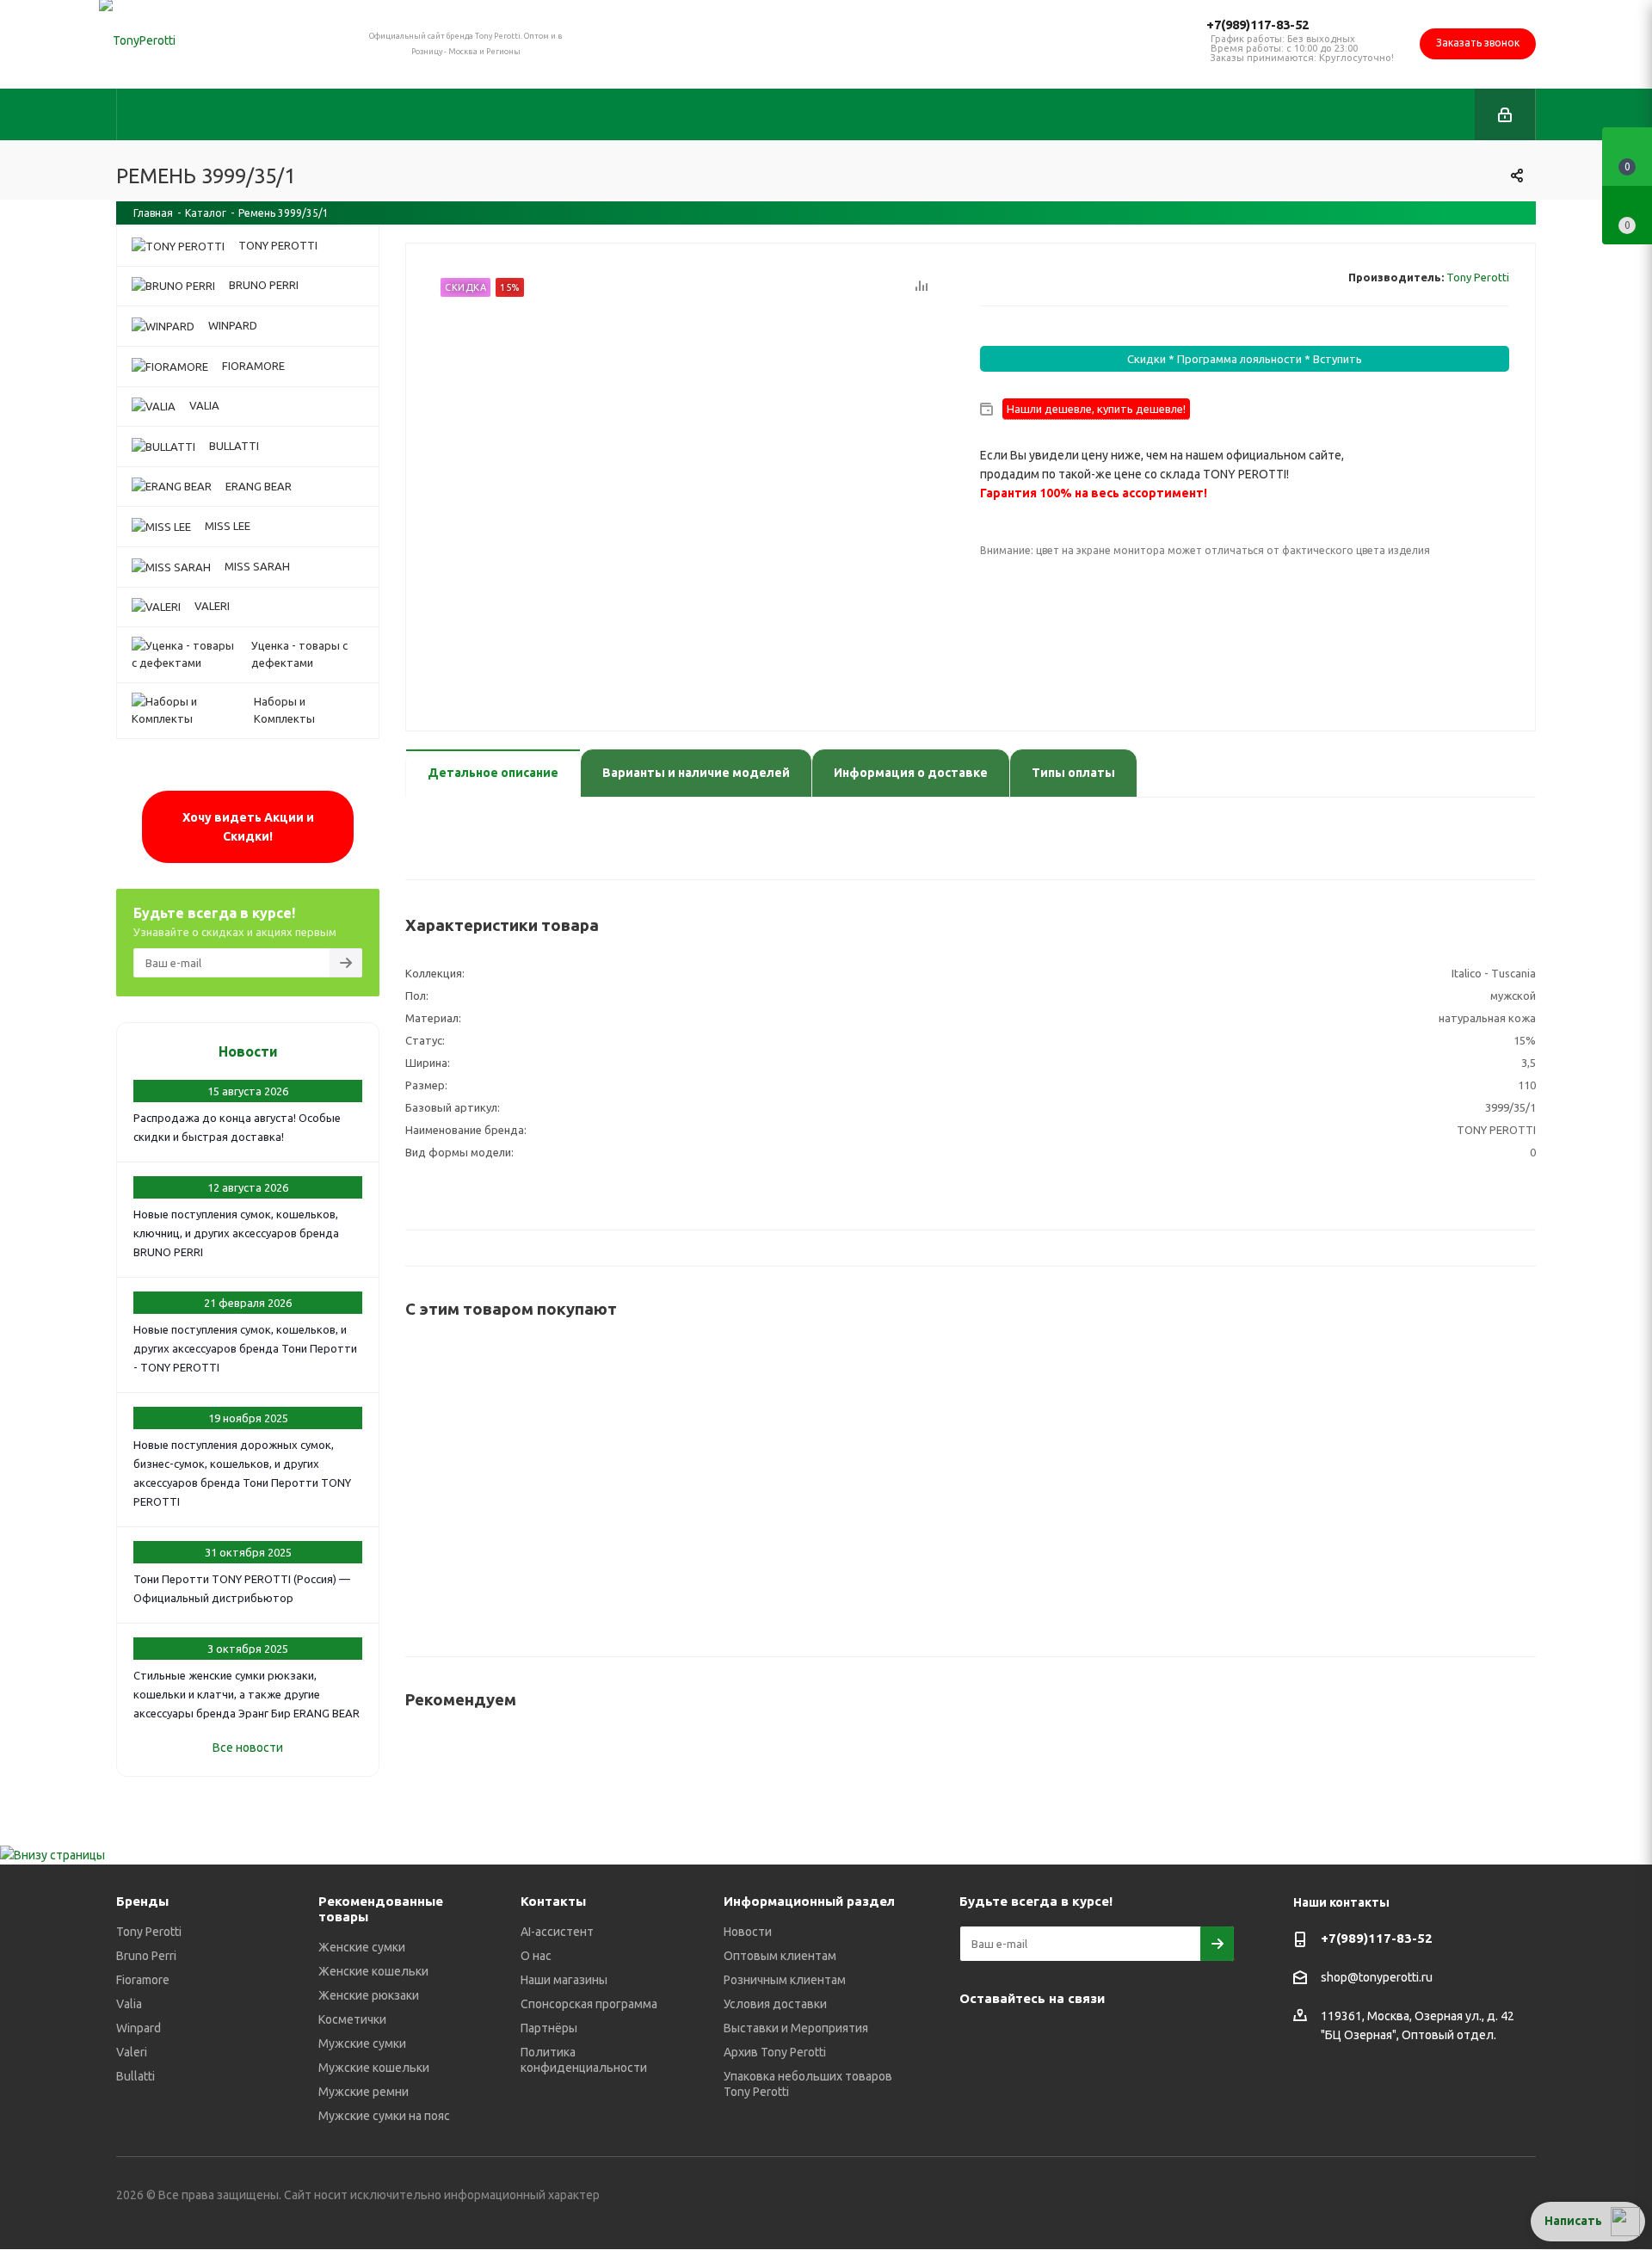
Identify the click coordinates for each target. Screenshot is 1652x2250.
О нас (536, 1956)
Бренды (142, 1901)
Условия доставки (775, 2004)
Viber (1106, 2038)
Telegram (1020, 2038)
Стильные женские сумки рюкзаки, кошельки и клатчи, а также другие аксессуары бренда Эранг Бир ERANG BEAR (247, 1694)
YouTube (1063, 2038)
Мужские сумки (362, 2043)
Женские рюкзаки (369, 1995)
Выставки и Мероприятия (796, 2028)
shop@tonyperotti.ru (1377, 1978)
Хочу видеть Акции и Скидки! (248, 827)
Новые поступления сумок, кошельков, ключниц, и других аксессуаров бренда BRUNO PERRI (236, 1233)
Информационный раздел (809, 1901)
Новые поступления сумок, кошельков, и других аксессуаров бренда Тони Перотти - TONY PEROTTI (245, 1348)
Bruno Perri (146, 1956)
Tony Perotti (1478, 277)
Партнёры (549, 2028)
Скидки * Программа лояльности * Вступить (1245, 359)
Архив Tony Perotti (775, 2052)
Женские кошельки (373, 1971)
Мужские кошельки (374, 2068)
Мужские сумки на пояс (384, 2116)
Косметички (352, 2019)
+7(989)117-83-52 (1257, 25)
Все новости (248, 1748)
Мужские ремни (364, 2092)
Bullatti (136, 2076)
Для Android (1020, 2081)
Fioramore (143, 1980)
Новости (248, 1051)
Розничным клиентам (785, 1980)
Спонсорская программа (589, 2004)
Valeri (132, 2052)
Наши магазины (564, 1980)
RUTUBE (977, 2081)
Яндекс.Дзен (1192, 2038)
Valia (129, 2004)
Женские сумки (362, 1947)
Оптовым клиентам (780, 1956)
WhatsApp (1149, 2038)
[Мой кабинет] (1505, 114)
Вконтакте (977, 2038)
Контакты (553, 1901)
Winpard (139, 2028)
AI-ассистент (557, 1932)
